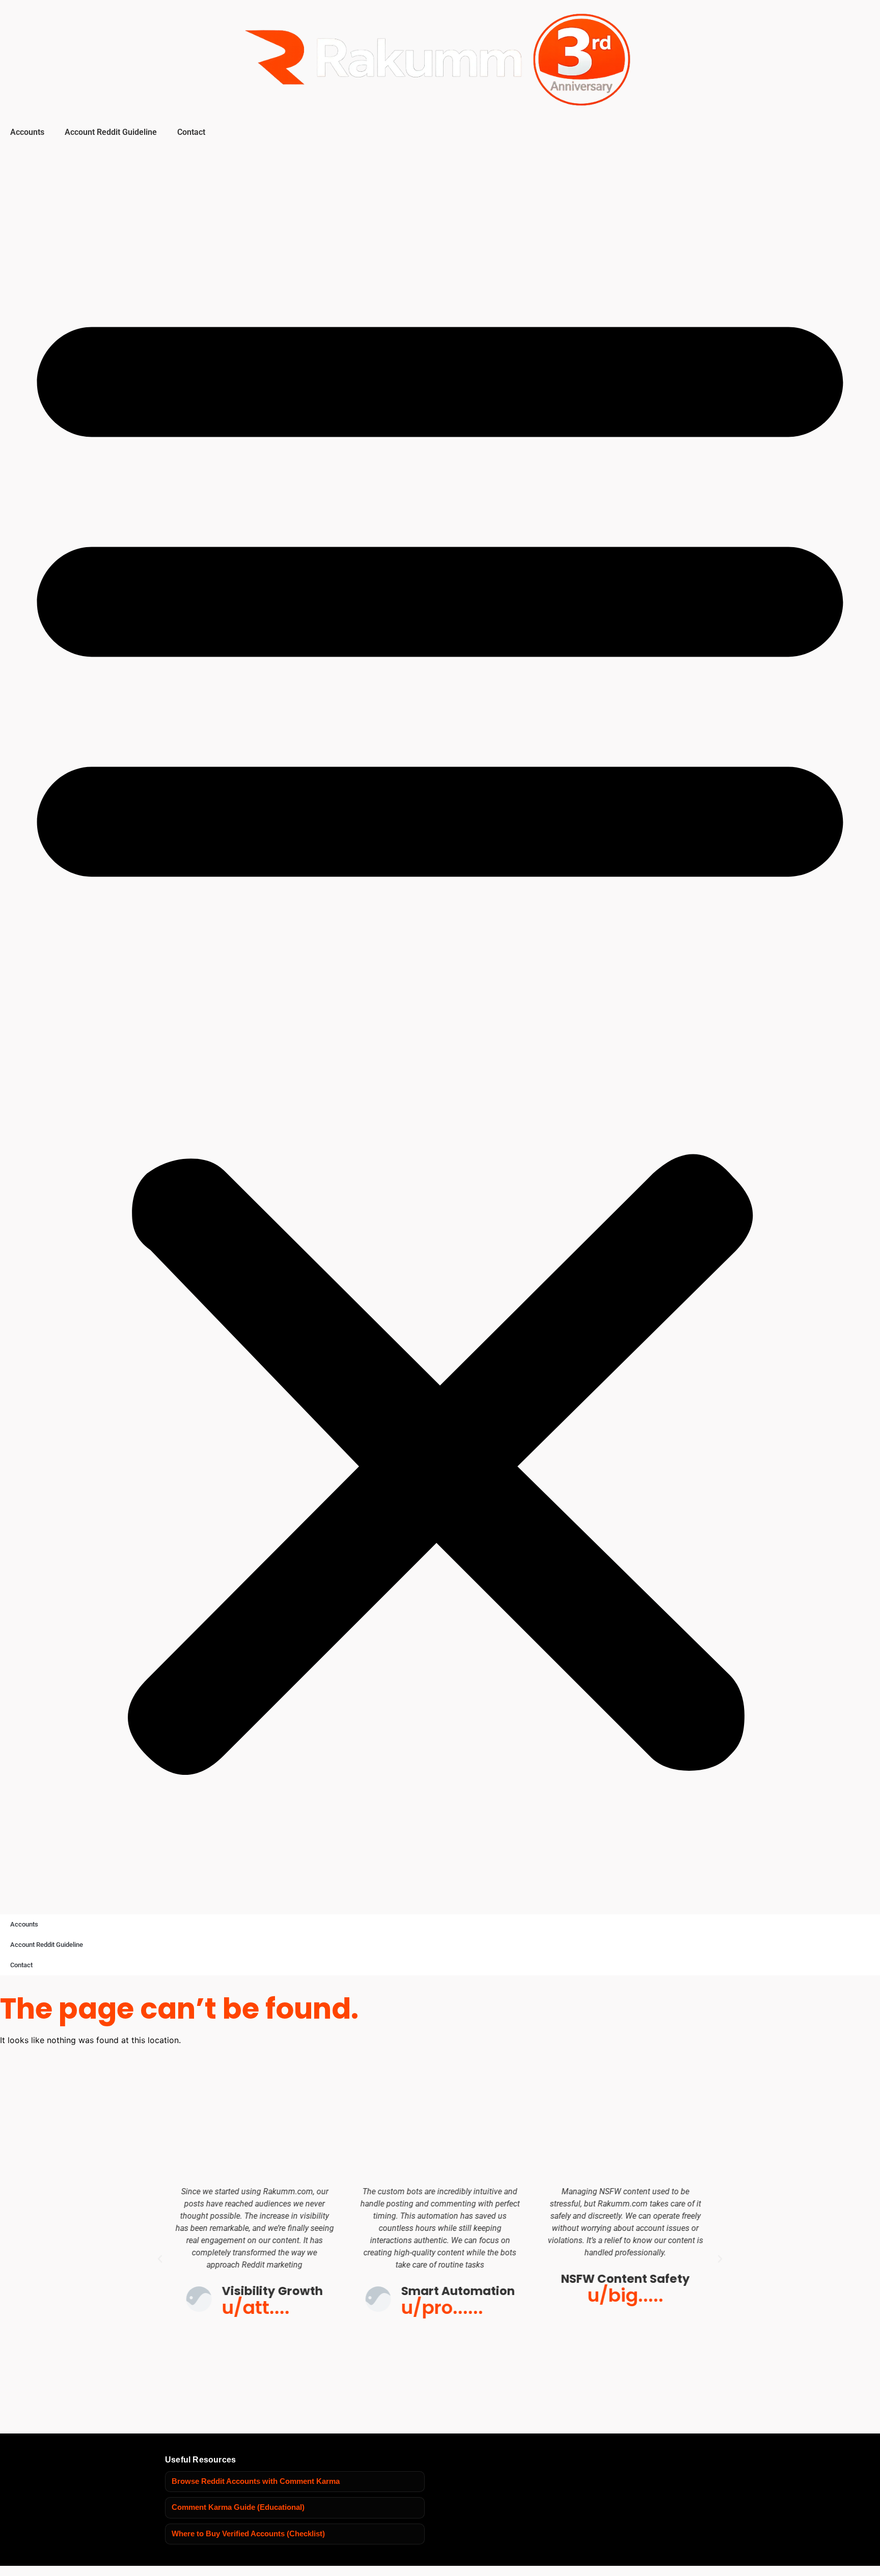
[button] (440, 1027)
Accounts (27, 132)
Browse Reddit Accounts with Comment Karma (256, 2481)
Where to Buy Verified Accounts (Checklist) (248, 2534)
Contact (191, 132)
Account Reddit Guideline (111, 132)
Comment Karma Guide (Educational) (238, 2507)
